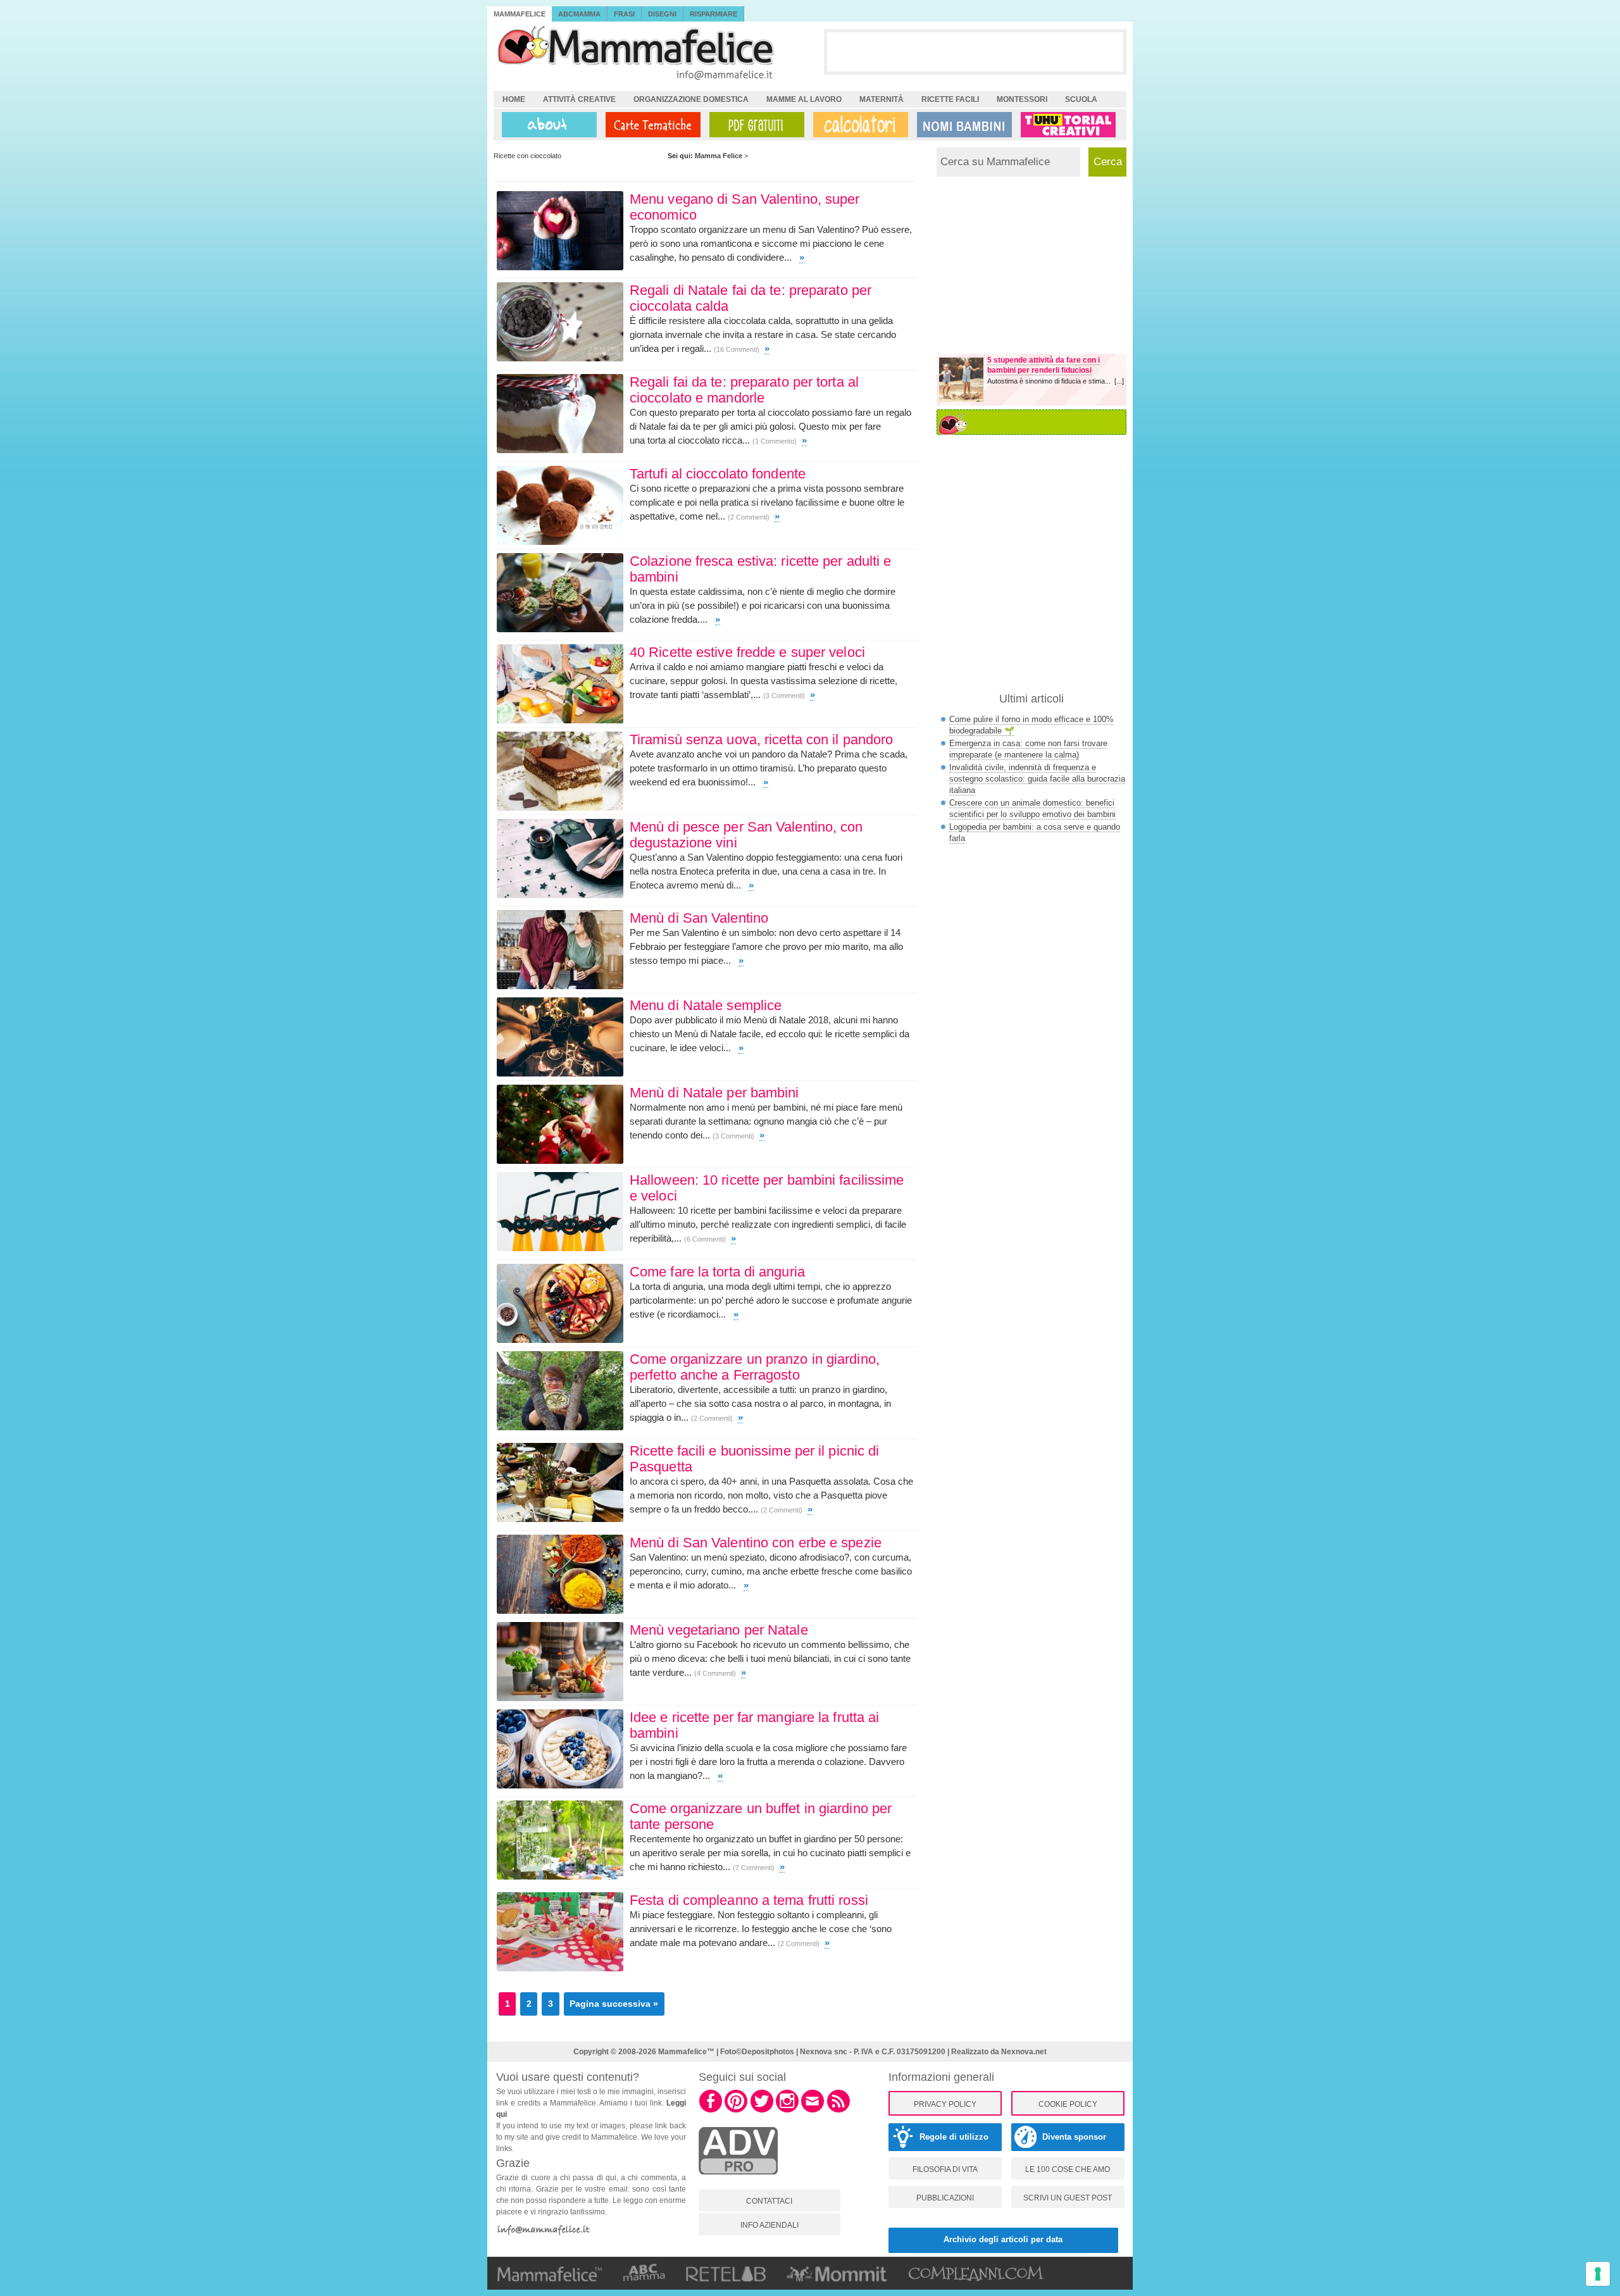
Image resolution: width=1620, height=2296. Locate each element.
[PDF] (754, 125)
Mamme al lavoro (804, 99)
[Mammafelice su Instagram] (787, 2111)
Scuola (1081, 99)
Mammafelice (520, 14)
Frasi (624, 14)
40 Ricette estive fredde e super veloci (747, 652)
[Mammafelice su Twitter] (762, 2111)
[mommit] (738, 2181)
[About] (546, 125)
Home (514, 99)
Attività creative (579, 99)
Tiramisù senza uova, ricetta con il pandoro (761, 739)
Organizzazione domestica (691, 99)
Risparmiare (713, 14)
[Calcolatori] (858, 125)
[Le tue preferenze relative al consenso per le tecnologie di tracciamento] (1598, 2274)
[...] (1119, 381)
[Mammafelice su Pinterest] (736, 2111)
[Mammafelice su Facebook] (711, 2111)
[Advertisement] (975, 51)
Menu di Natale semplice (706, 1005)
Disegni (662, 14)
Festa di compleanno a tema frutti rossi (749, 1900)
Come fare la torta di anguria (717, 1272)
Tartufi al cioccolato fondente (718, 474)
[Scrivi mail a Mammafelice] (813, 2111)
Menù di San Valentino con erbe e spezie (756, 1543)
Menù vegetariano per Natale (719, 1630)
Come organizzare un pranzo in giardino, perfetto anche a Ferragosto (755, 1367)
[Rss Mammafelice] (838, 2111)
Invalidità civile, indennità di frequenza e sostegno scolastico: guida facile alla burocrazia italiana (1037, 779)
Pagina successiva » (614, 2004)
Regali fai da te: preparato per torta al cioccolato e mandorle (744, 390)
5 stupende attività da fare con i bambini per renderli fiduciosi (1044, 365)
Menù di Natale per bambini (714, 1093)
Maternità (882, 99)
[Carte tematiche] (651, 125)
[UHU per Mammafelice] (1069, 125)
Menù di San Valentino (699, 918)
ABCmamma (579, 14)
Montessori (1022, 99)
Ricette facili (950, 99)
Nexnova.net (1024, 2052)
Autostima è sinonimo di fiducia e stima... (1051, 381)
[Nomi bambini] (962, 125)
